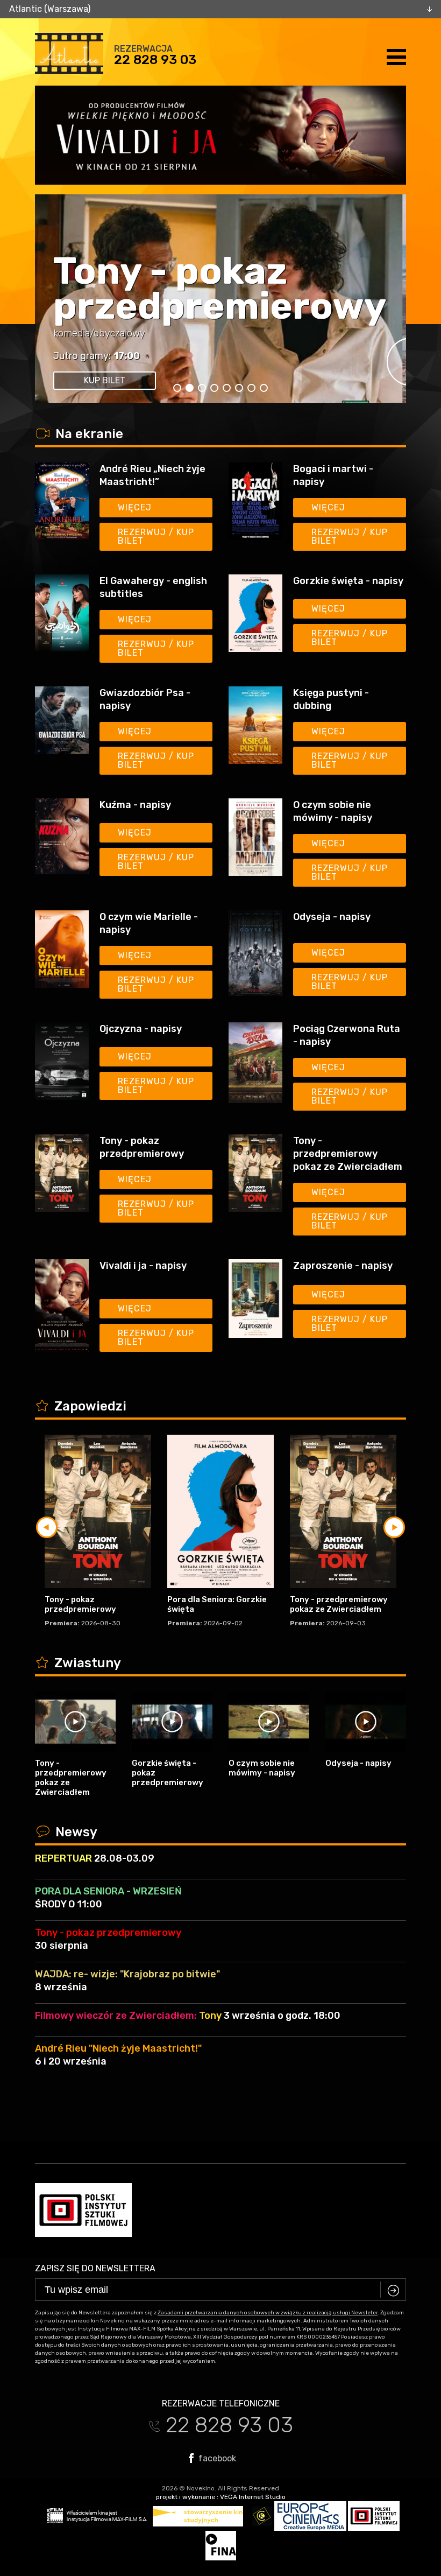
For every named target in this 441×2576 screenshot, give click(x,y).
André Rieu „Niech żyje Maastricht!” (152, 475)
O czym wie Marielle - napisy (149, 923)
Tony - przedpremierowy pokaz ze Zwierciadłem (348, 1154)
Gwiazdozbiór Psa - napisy (145, 699)
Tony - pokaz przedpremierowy (220, 289)
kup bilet (105, 380)
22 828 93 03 (155, 60)
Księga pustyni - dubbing (331, 699)
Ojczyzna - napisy (141, 1029)
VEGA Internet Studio (253, 2497)
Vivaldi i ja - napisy (143, 1266)
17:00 (127, 356)
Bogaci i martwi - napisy (333, 475)
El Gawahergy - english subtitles (153, 587)
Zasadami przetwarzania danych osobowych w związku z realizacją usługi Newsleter (268, 2313)
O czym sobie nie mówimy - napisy (333, 811)
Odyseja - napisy (332, 917)
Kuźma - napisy (135, 805)
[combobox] (220, 9)
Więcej (135, 507)
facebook (216, 2458)
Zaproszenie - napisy (343, 1266)
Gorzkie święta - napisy (348, 581)
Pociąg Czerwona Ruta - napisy (347, 1035)
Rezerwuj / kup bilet (156, 536)
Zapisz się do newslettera (95, 2268)
